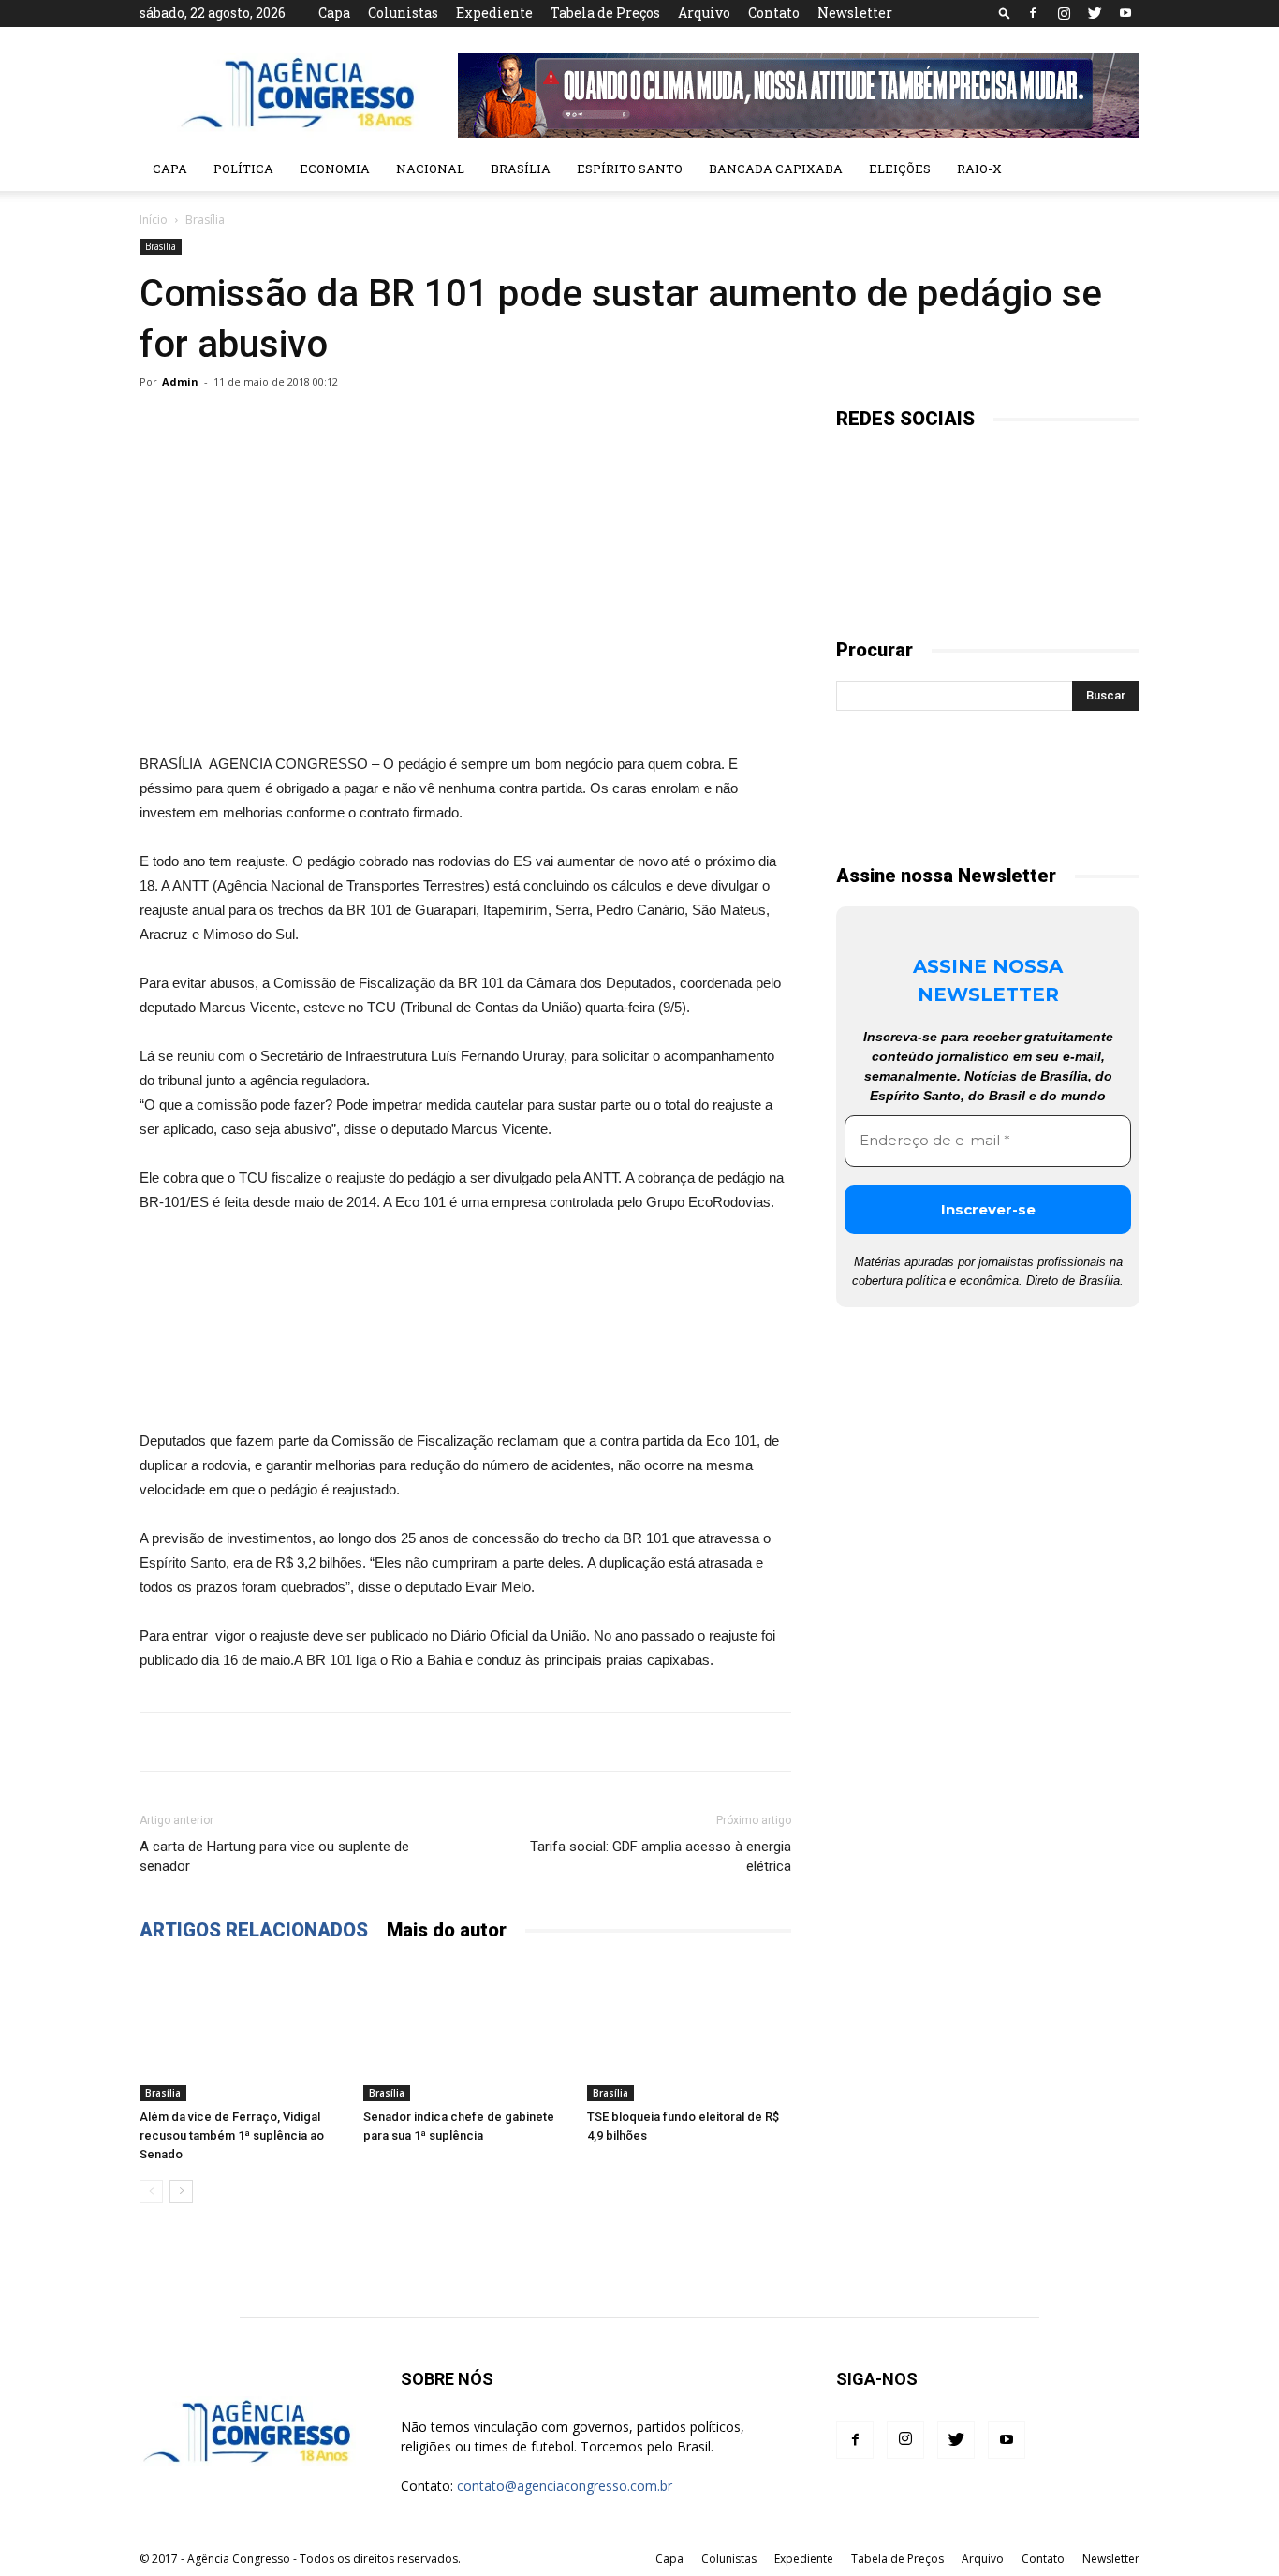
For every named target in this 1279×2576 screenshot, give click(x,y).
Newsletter (855, 13)
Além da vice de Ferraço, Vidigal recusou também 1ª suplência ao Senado (232, 2135)
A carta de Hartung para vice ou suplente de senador (274, 1856)
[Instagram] (1064, 13)
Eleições (900, 169)
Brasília (521, 169)
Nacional (430, 169)
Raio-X (979, 169)
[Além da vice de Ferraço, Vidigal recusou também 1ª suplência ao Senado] (242, 2031)
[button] (1005, 13)
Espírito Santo (630, 169)
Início (154, 220)
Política (243, 169)
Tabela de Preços (605, 13)
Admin (180, 382)
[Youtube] (1125, 13)
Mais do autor (447, 1930)
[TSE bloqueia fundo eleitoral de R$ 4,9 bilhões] (689, 2031)
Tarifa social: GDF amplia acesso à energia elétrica (661, 1856)
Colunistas (403, 13)
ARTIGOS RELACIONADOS (254, 1930)
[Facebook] (1033, 13)
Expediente (494, 13)
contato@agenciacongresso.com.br (565, 2486)
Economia (335, 169)
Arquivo (704, 13)
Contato (774, 13)
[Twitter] (1095, 13)
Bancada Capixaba (776, 169)
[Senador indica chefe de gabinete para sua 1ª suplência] (465, 2031)
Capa (334, 13)
